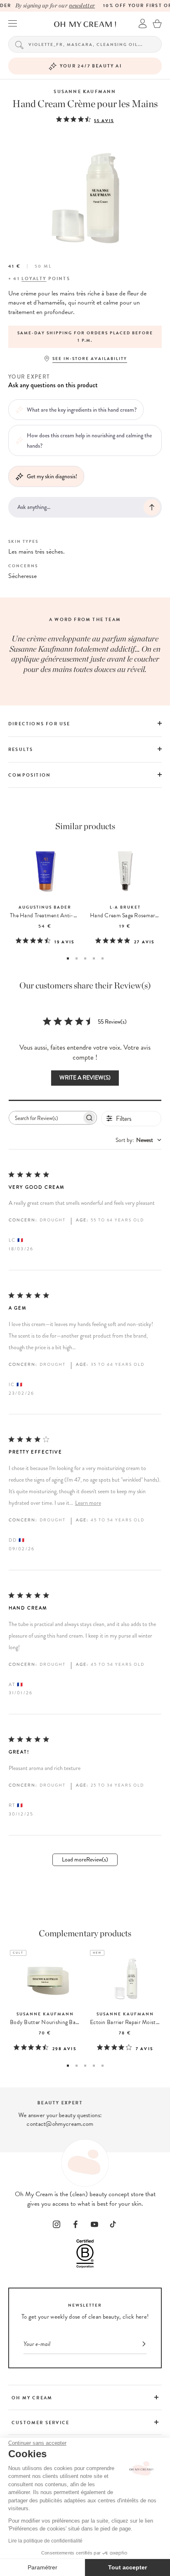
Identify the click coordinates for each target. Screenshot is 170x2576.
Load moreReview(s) (85, 1860)
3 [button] (85, 958)
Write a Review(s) (85, 1078)
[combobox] (138, 1140)
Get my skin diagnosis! (52, 476)
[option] (85, 337)
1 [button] (68, 958)
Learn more (88, 1503)
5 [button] (103, 958)
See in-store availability (90, 359)
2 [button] (77, 958)
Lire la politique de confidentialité (45, 2541)
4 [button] (94, 958)
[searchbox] (45, 1118)
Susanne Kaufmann (85, 92)
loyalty (34, 279)
